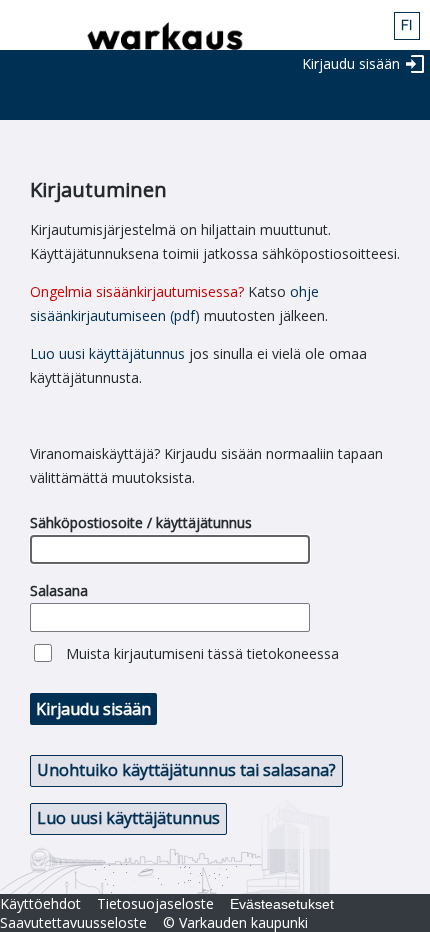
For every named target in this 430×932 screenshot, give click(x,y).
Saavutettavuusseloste (73, 922)
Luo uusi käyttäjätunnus (107, 353)
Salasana (59, 590)
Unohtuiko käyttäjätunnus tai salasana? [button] (186, 770)
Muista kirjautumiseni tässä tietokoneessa (202, 653)
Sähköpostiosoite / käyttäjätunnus (141, 522)
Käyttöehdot (40, 903)
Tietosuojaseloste (155, 903)
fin (407, 26)
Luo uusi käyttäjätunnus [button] (128, 818)
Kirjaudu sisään (351, 63)
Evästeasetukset (282, 904)
